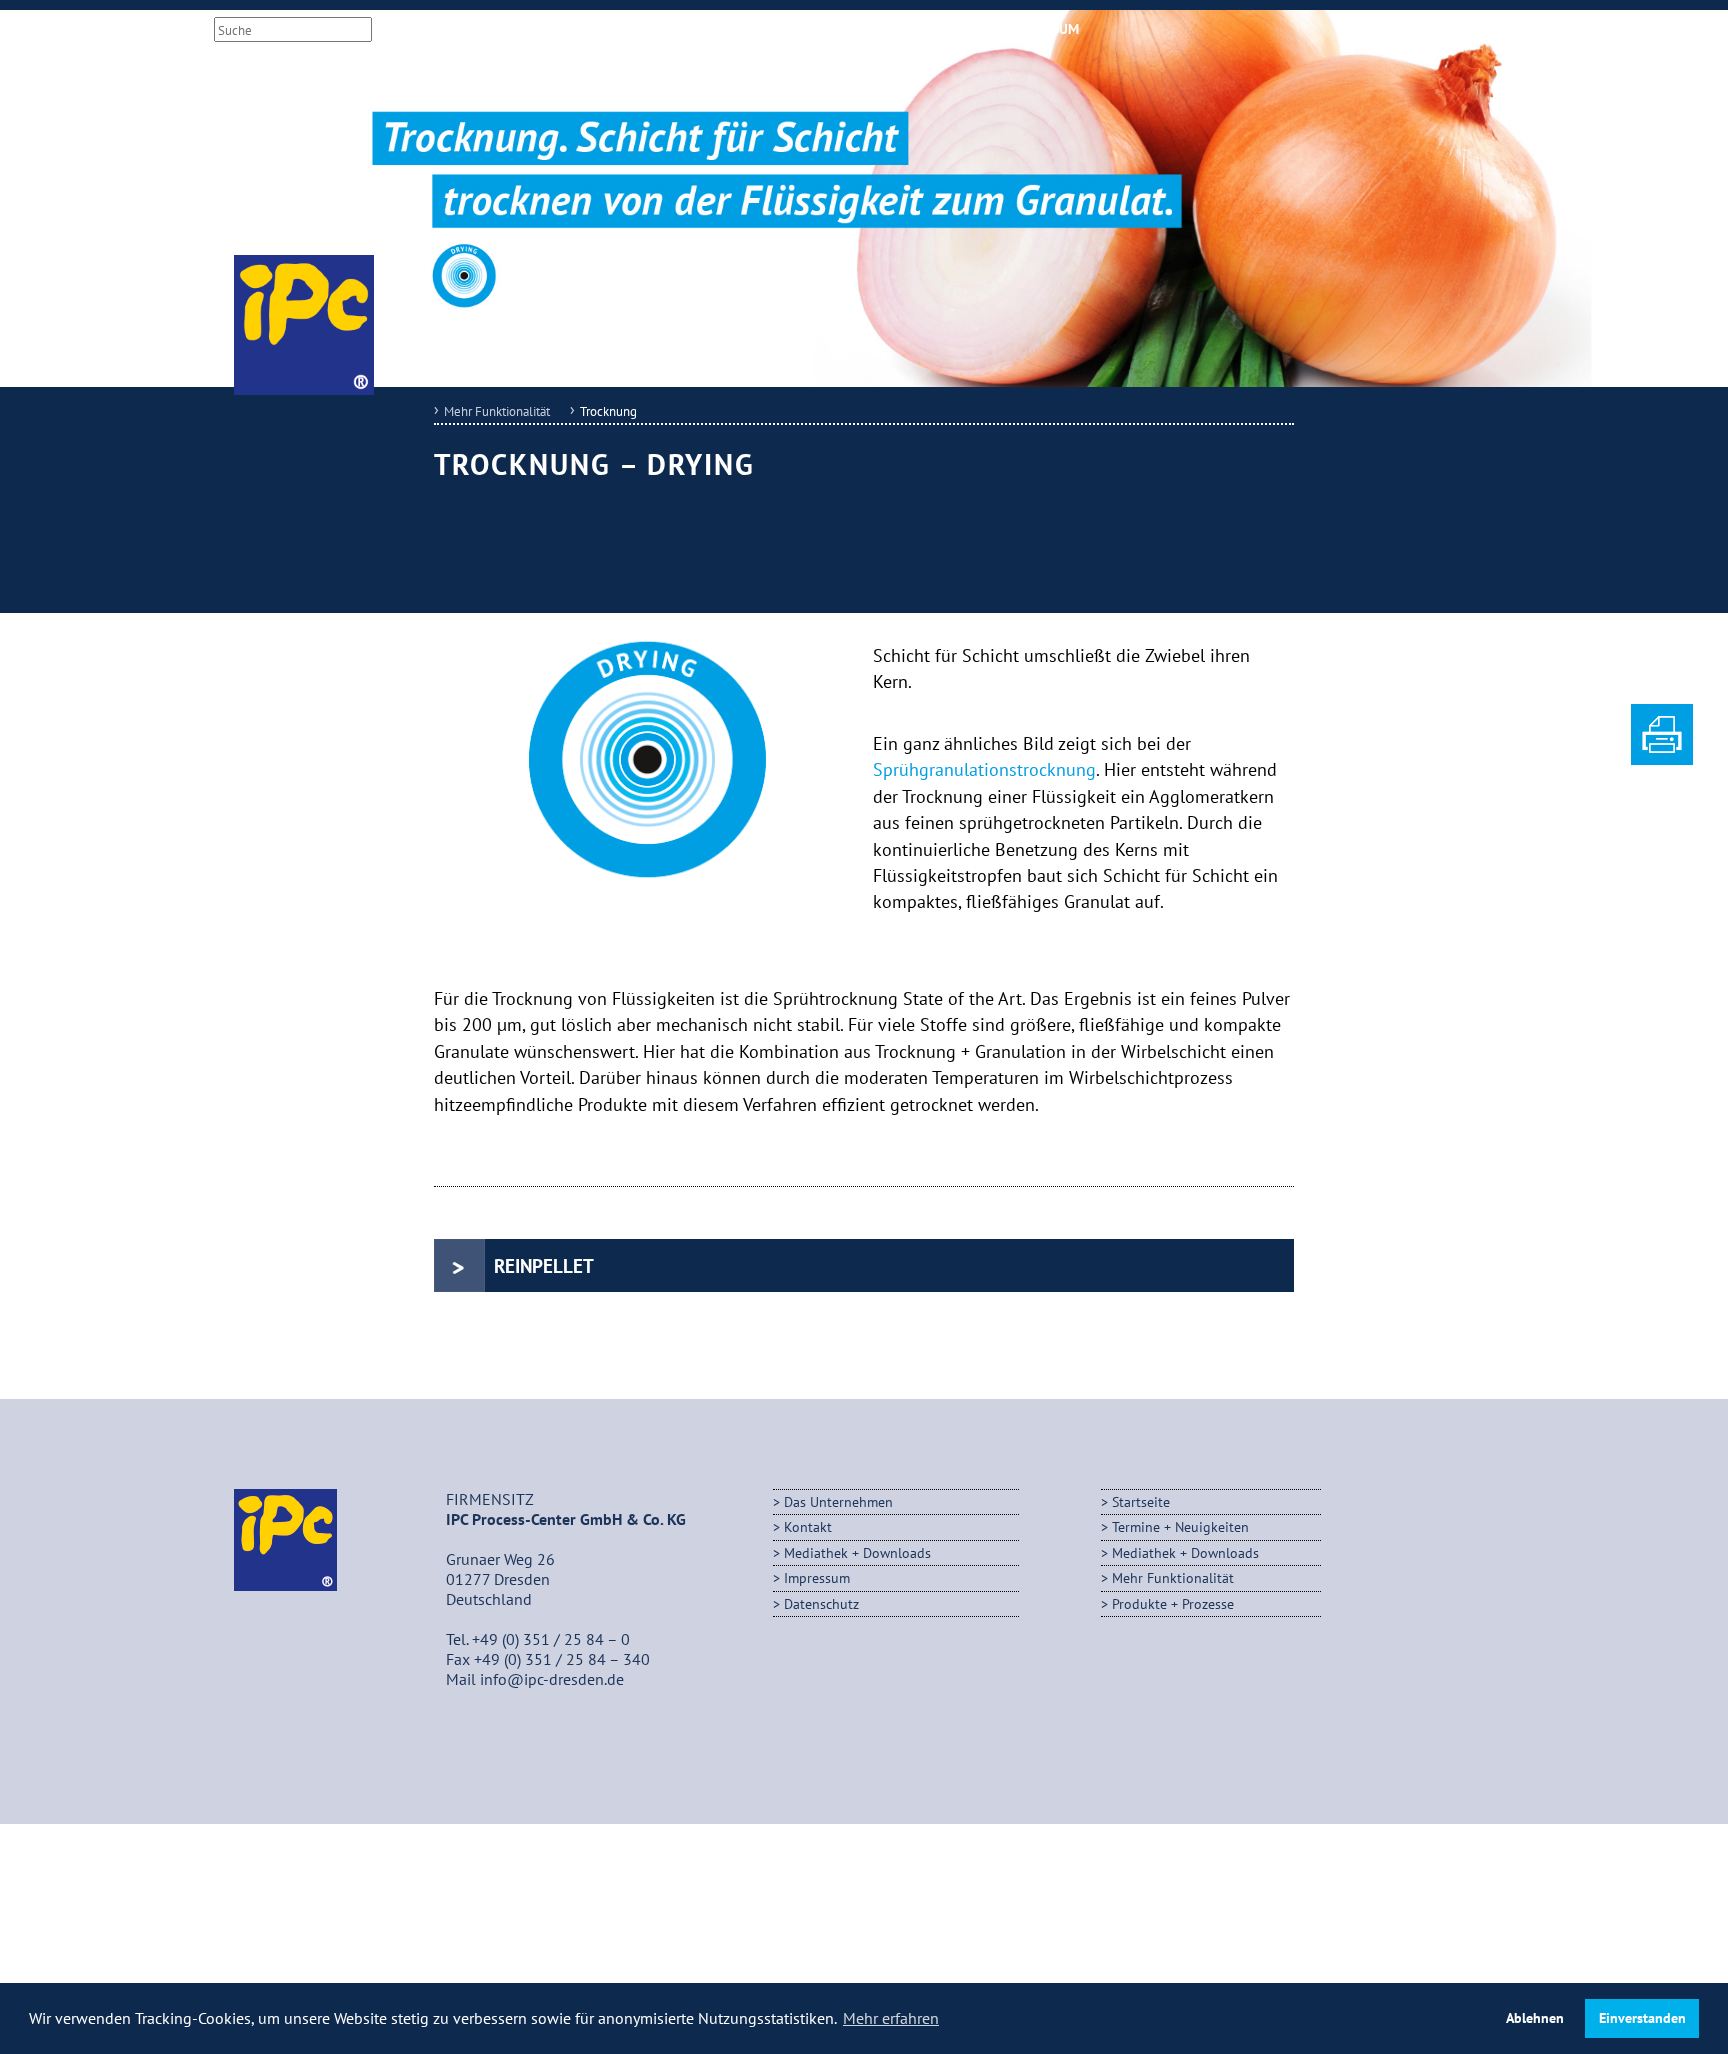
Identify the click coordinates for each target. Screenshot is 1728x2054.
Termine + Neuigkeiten (1180, 1526)
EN (470, 29)
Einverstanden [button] (1642, 2017)
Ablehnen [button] (1535, 2017)
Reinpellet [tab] (544, 1265)
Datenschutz (821, 1603)
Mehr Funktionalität (497, 411)
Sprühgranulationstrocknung (984, 769)
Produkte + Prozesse (1173, 1603)
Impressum (1043, 29)
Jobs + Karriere (686, 29)
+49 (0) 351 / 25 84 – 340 (562, 1659)
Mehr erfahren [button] (891, 2018)
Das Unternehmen (838, 1501)
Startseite (1141, 1501)
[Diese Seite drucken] (1662, 759)
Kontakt (962, 29)
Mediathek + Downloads (836, 29)
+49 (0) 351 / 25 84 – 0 (551, 1639)
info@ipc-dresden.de (552, 1679)
